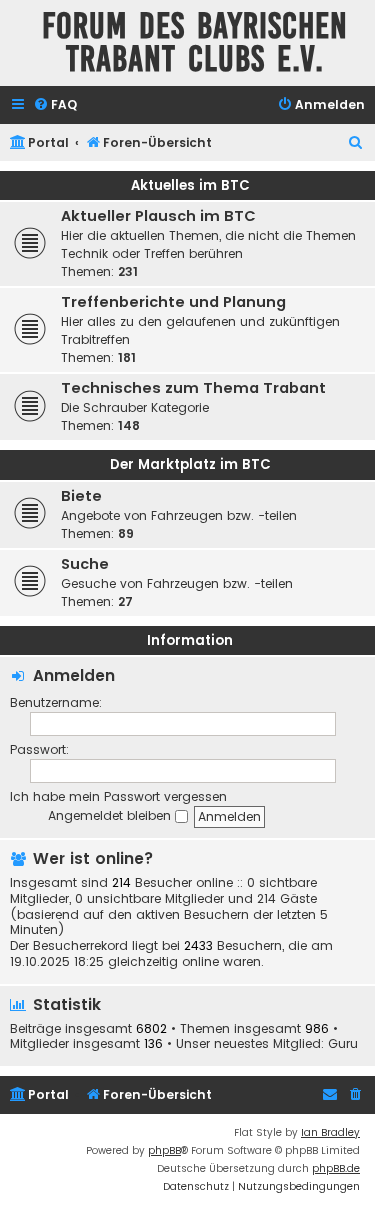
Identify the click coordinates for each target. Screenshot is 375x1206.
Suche (85, 564)
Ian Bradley (330, 1132)
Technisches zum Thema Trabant (193, 388)
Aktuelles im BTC (190, 185)
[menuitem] (55, 105)
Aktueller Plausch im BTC (158, 216)
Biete (81, 496)
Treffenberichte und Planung (173, 302)
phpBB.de (336, 1168)
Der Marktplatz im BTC (190, 464)
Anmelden (74, 675)
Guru (343, 1044)
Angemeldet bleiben (111, 815)
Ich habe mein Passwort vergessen (118, 796)
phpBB (164, 1150)
